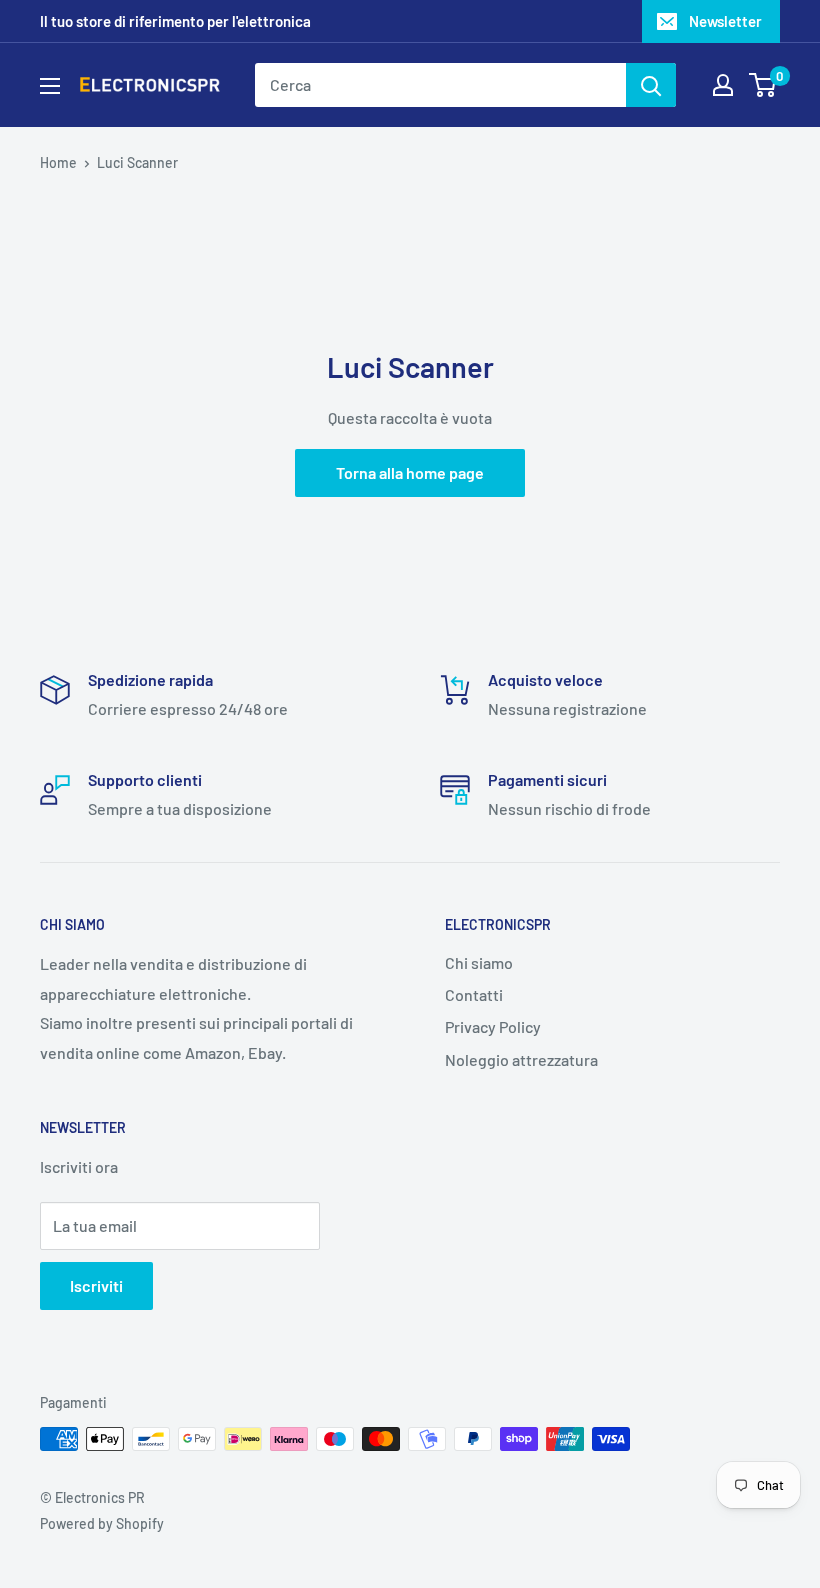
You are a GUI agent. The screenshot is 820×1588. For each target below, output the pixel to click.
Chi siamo (479, 962)
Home (58, 162)
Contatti (474, 994)
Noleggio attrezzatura (521, 1059)
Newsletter (725, 21)
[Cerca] (651, 85)
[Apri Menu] (50, 86)
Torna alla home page (410, 472)
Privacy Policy (493, 1026)
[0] (763, 85)
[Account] (723, 85)
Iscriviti (96, 1285)
